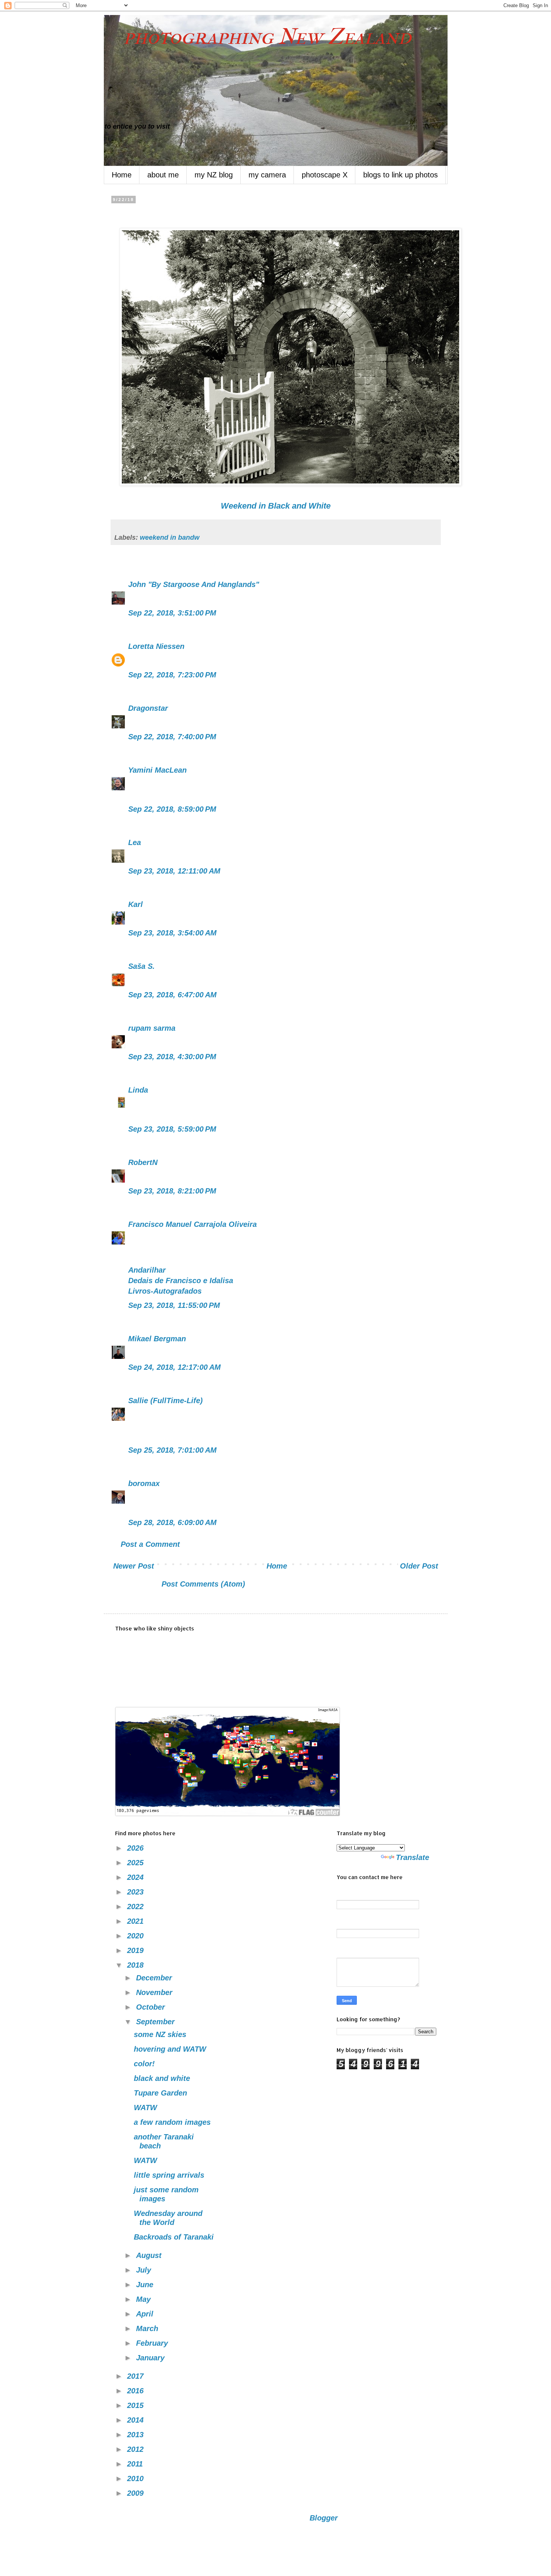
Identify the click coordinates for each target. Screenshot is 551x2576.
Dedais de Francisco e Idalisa (181, 1280)
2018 (136, 1965)
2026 (136, 1848)
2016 (136, 2391)
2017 (136, 2376)
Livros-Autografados (165, 1291)
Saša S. (141, 966)
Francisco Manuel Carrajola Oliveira (192, 1224)
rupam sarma (152, 1028)
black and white (162, 2078)
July (145, 2270)
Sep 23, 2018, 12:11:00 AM (174, 871)
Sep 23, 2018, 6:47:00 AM (172, 995)
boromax (144, 1483)
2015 (136, 2405)
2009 (136, 2493)
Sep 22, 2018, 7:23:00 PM (172, 675)
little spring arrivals (169, 2175)
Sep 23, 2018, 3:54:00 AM (172, 933)
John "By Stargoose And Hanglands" (194, 584)
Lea (135, 842)
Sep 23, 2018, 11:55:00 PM (174, 1305)
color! (144, 2064)
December (155, 1978)
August (150, 2255)
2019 (136, 1950)
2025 (136, 1863)
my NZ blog (214, 175)
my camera (267, 175)
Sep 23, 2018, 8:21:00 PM (172, 1191)
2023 (136, 1892)
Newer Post (134, 1566)
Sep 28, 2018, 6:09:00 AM (172, 1522)
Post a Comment (150, 1544)
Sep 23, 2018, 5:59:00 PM (172, 1129)
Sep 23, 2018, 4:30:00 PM (172, 1057)
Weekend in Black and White (276, 506)
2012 (136, 2449)
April (146, 2314)
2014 (136, 2420)
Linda (138, 1090)
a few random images (172, 2122)
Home (122, 175)
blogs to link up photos (401, 175)
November (155, 1992)
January (151, 2358)
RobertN (143, 1162)
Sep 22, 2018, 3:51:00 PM (172, 613)
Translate (413, 1857)
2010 (136, 2478)
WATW (145, 2108)
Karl (136, 904)
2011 (136, 2464)
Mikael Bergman (157, 1339)
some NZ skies (160, 2034)
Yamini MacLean (157, 770)
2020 (136, 1936)
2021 (136, 1921)
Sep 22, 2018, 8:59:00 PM (172, 809)
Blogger (323, 2518)
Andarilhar (147, 1270)
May (144, 2299)
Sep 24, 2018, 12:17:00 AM (174, 1367)
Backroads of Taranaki (174, 2237)
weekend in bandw (170, 537)
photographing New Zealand (258, 37)
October (152, 2007)
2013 (136, 2435)
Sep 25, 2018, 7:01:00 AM (172, 1450)
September (156, 2022)
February (153, 2343)
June (146, 2285)
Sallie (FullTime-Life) (165, 1401)
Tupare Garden (160, 2093)
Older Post (419, 1566)
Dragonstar (148, 708)
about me (163, 175)
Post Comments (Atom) (203, 1584)
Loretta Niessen (156, 646)
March (148, 2328)
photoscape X (325, 175)
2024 (136, 1877)
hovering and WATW (170, 2049)
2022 (136, 1906)
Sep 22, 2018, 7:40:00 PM (172, 737)
